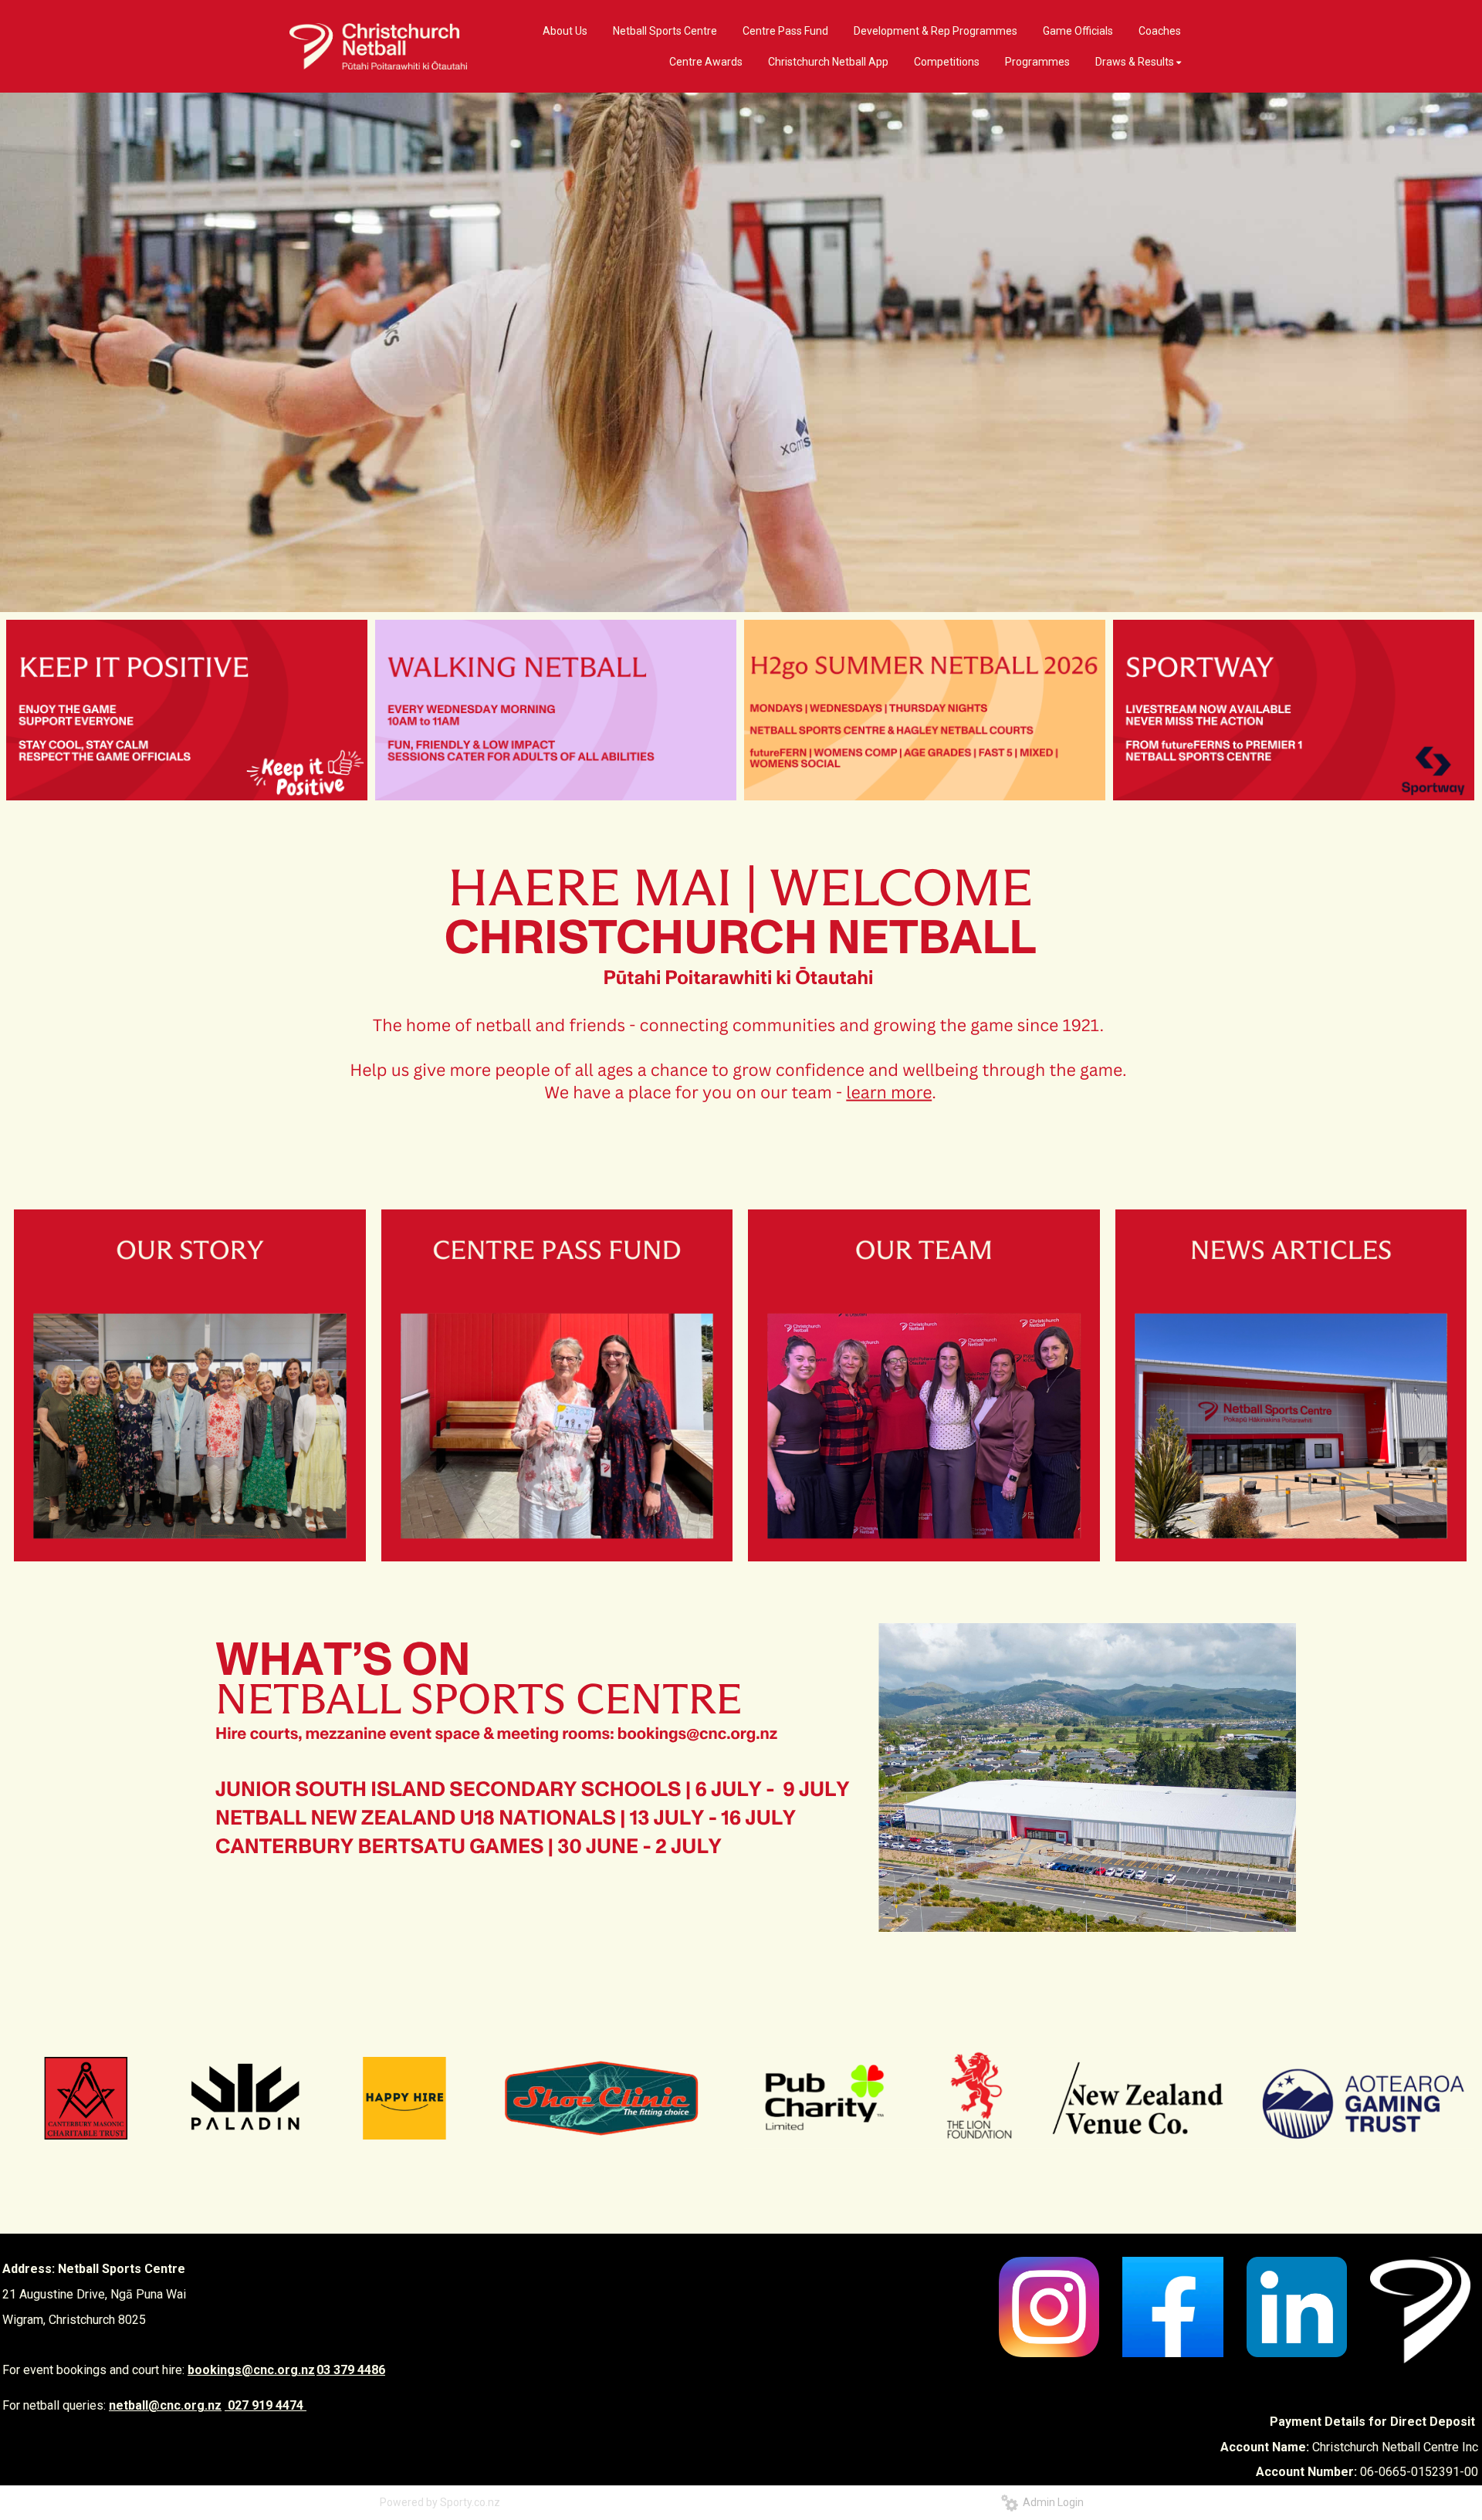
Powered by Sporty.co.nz (440, 2502)
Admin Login (1051, 2502)
